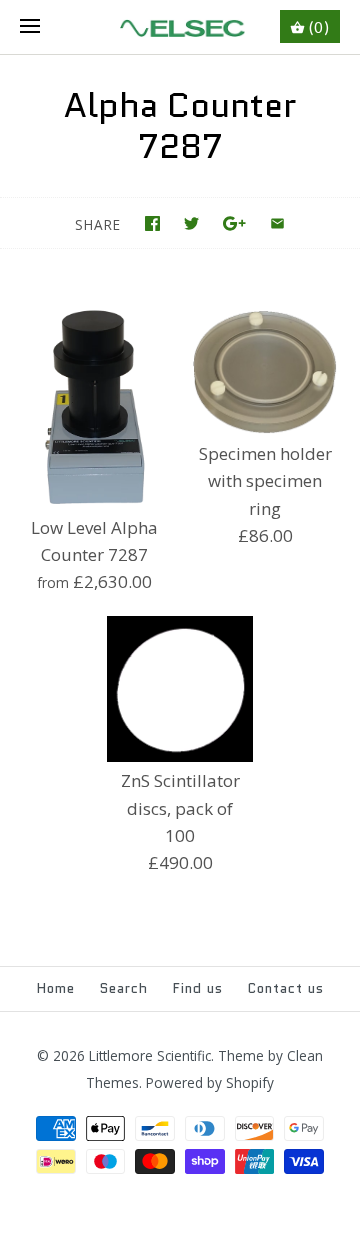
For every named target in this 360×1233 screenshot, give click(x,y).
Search (124, 988)
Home (56, 988)
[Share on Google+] (234, 223)
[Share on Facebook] (152, 223)
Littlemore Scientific (150, 1055)
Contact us (286, 988)
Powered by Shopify (210, 1082)
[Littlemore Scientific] (180, 27)
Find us (198, 988)
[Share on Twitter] (191, 223)
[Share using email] (277, 223)
